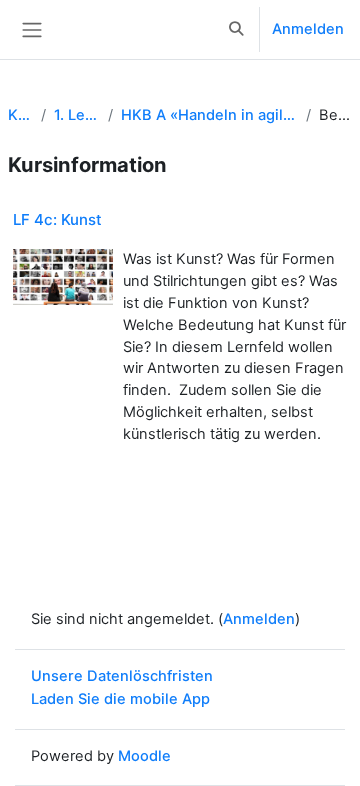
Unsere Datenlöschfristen (122, 676)
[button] (237, 29)
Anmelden (308, 29)
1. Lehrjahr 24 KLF (77, 115)
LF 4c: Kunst (57, 219)
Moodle (144, 756)
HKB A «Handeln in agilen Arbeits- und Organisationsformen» (209, 115)
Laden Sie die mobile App (120, 699)
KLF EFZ (20, 115)
